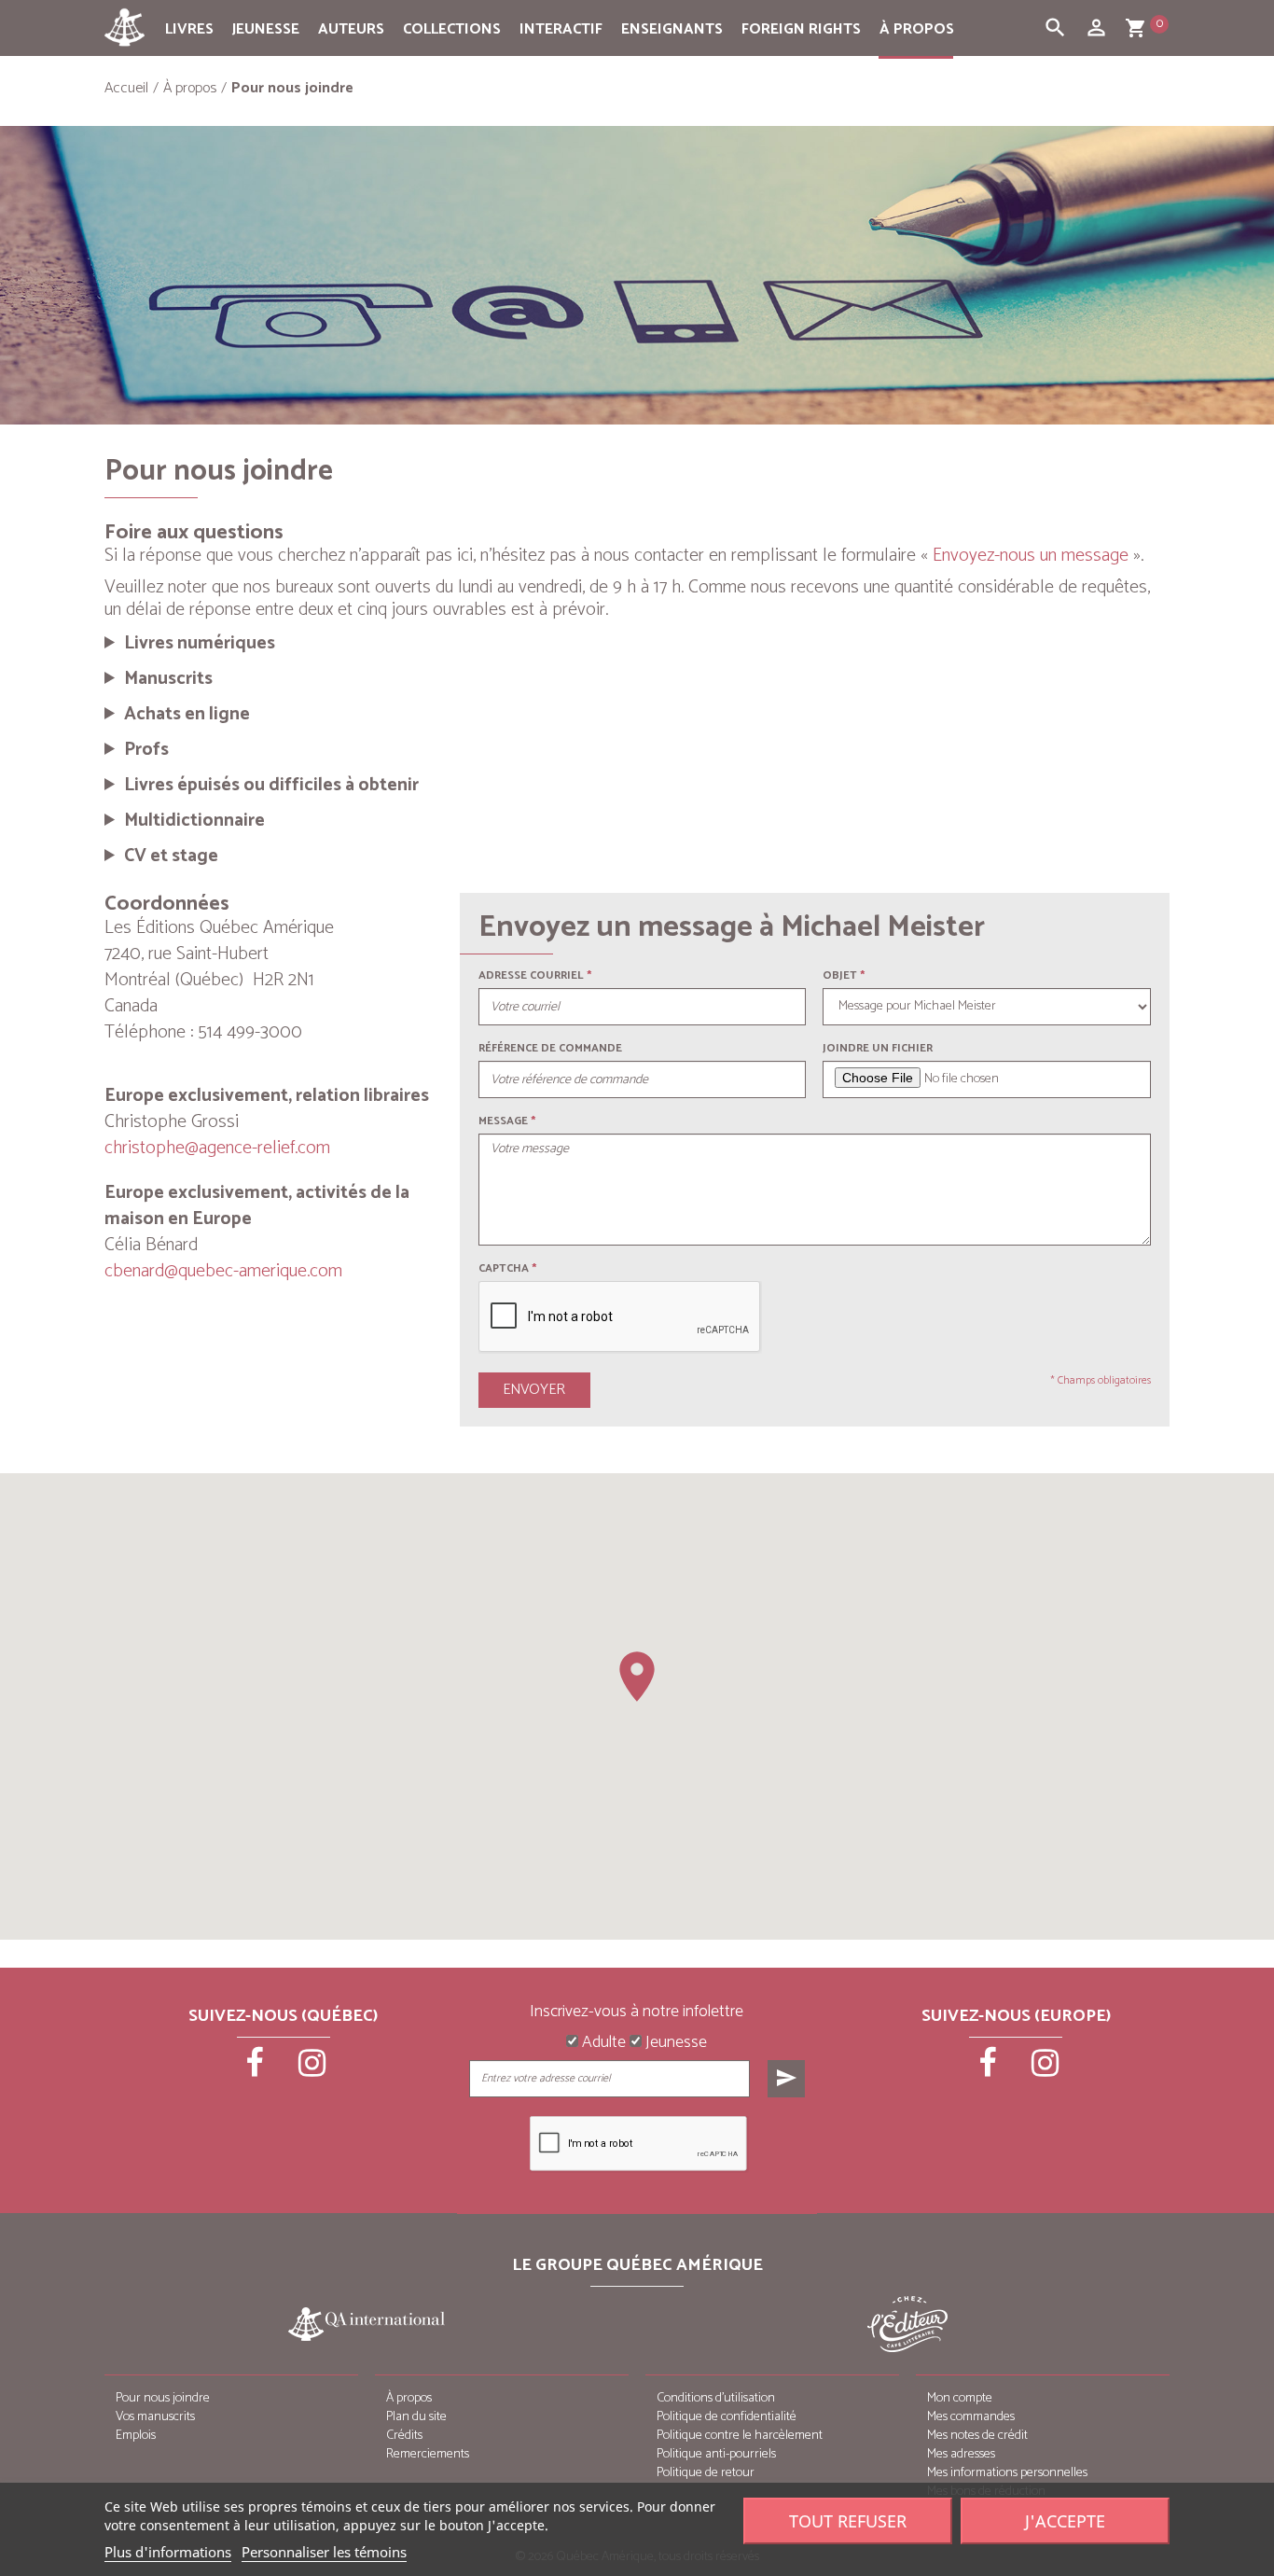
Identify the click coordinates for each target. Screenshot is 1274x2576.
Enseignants (672, 29)
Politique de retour (706, 2473)
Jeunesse (266, 29)
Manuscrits (168, 679)
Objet (840, 975)
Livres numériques (200, 644)
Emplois (136, 2436)
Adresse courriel (531, 975)
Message (503, 1121)
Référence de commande (550, 1048)
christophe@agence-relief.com (217, 1148)
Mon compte (960, 2398)
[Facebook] (256, 2069)
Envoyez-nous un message (1031, 556)
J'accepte (1065, 2521)
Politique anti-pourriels (716, 2454)
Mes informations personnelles (1007, 2473)
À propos (917, 29)
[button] (637, 1677)
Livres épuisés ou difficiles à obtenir (271, 786)
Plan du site (416, 2417)
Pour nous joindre (163, 2398)
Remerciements (428, 2454)
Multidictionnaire (194, 821)
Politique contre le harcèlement (740, 2436)
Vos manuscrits (155, 2417)
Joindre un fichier (878, 1048)
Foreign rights (801, 29)
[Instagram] (312, 2069)
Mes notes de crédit (977, 2436)
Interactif (561, 29)
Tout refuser (848, 2521)
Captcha (507, 1268)
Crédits (404, 2436)
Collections (452, 29)
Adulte (602, 2043)
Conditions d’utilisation (716, 2398)
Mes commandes (971, 2417)
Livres (189, 29)
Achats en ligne (187, 715)
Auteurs (351, 29)
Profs (146, 750)
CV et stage (171, 856)
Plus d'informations (168, 2552)
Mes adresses (961, 2454)
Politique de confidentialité (727, 2417)
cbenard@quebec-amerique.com (223, 1271)
